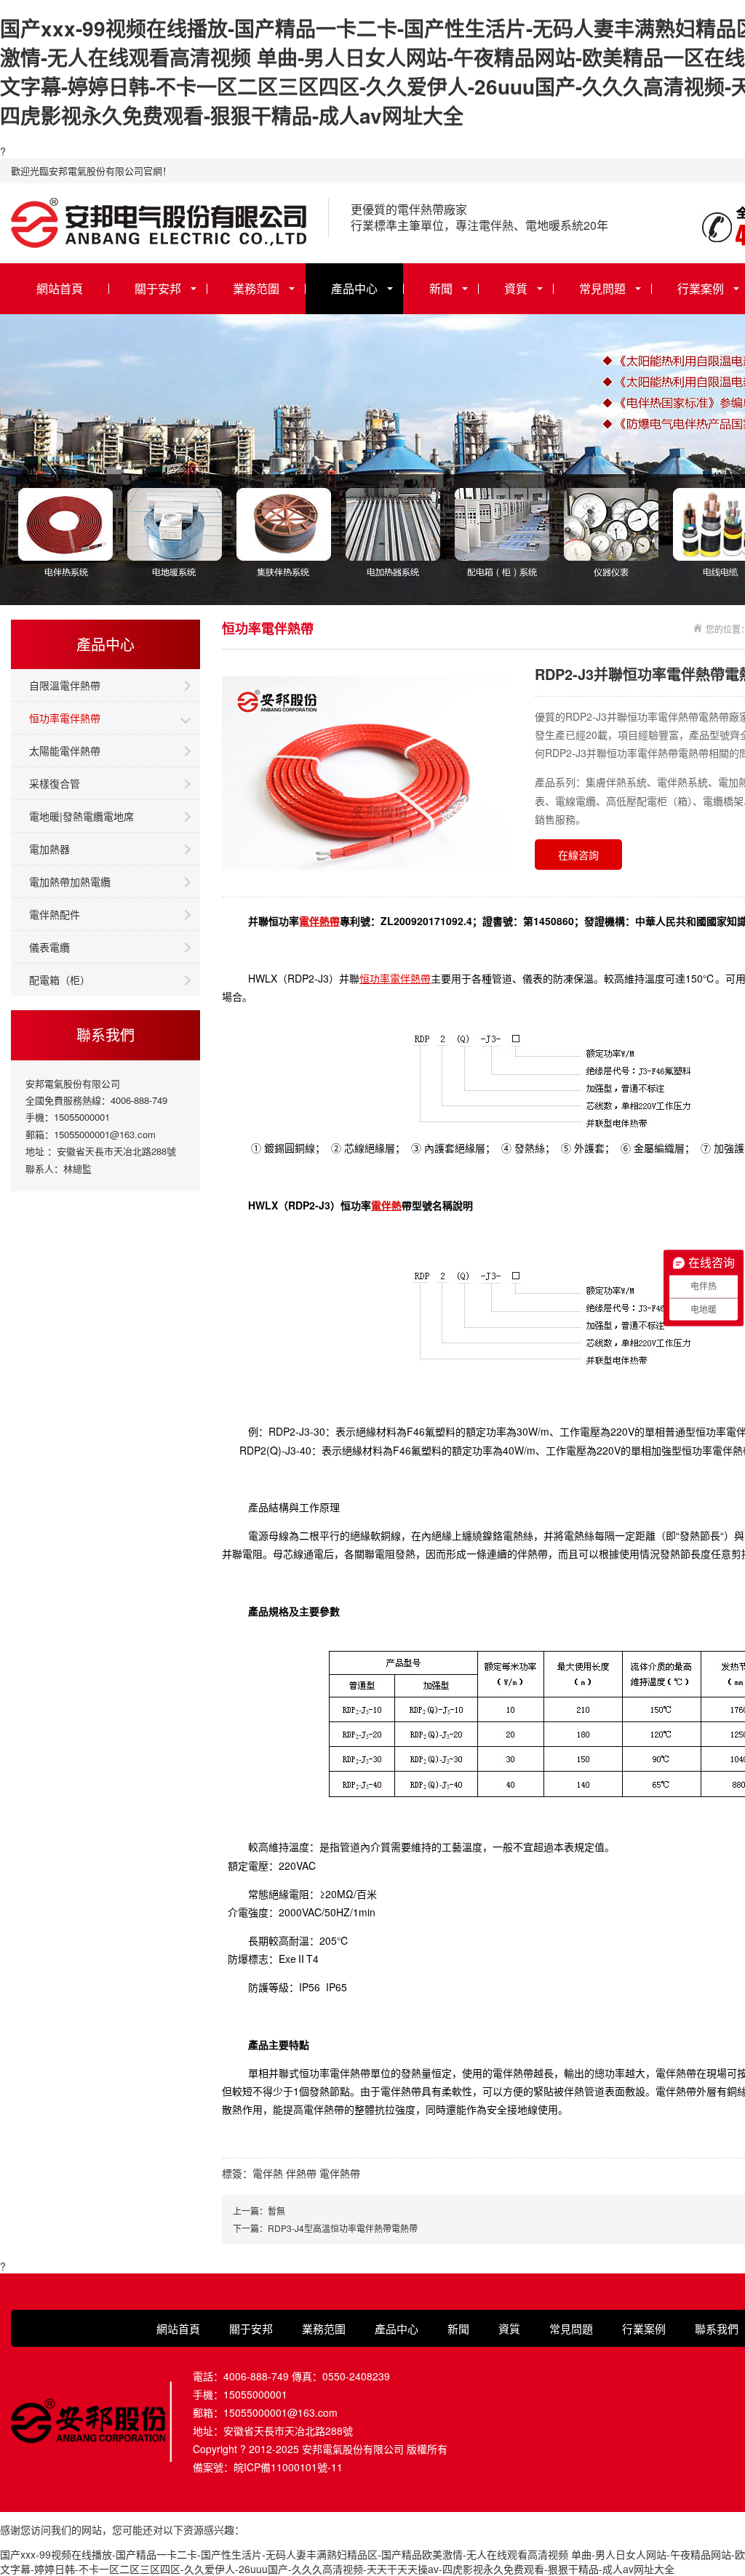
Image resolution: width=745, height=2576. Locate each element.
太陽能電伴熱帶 (65, 751)
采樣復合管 (55, 783)
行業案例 (644, 2328)
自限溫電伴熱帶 (65, 685)
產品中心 (354, 288)
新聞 (441, 288)
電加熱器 (49, 849)
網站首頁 (60, 288)
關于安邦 (158, 288)
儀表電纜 (49, 947)
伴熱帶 (301, 2173)
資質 (516, 288)
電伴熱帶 (319, 921)
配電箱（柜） (60, 980)
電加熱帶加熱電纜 (70, 881)
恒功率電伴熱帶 (65, 718)
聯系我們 (717, 2328)
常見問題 (602, 288)
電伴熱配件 (55, 914)
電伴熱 (386, 1205)
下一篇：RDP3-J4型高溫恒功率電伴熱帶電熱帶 (325, 2228)
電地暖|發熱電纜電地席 (81, 816)
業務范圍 (256, 288)
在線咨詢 (578, 855)
